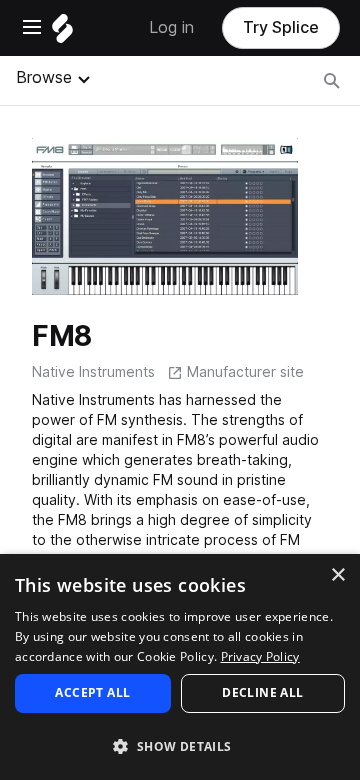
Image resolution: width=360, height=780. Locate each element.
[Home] (62, 33)
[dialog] (180, 667)
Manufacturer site (245, 372)
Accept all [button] (92, 692)
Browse (44, 77)
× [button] (337, 575)
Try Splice (281, 27)
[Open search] (332, 81)
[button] (180, 745)
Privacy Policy (260, 656)
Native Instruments (93, 372)
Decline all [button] (262, 692)
